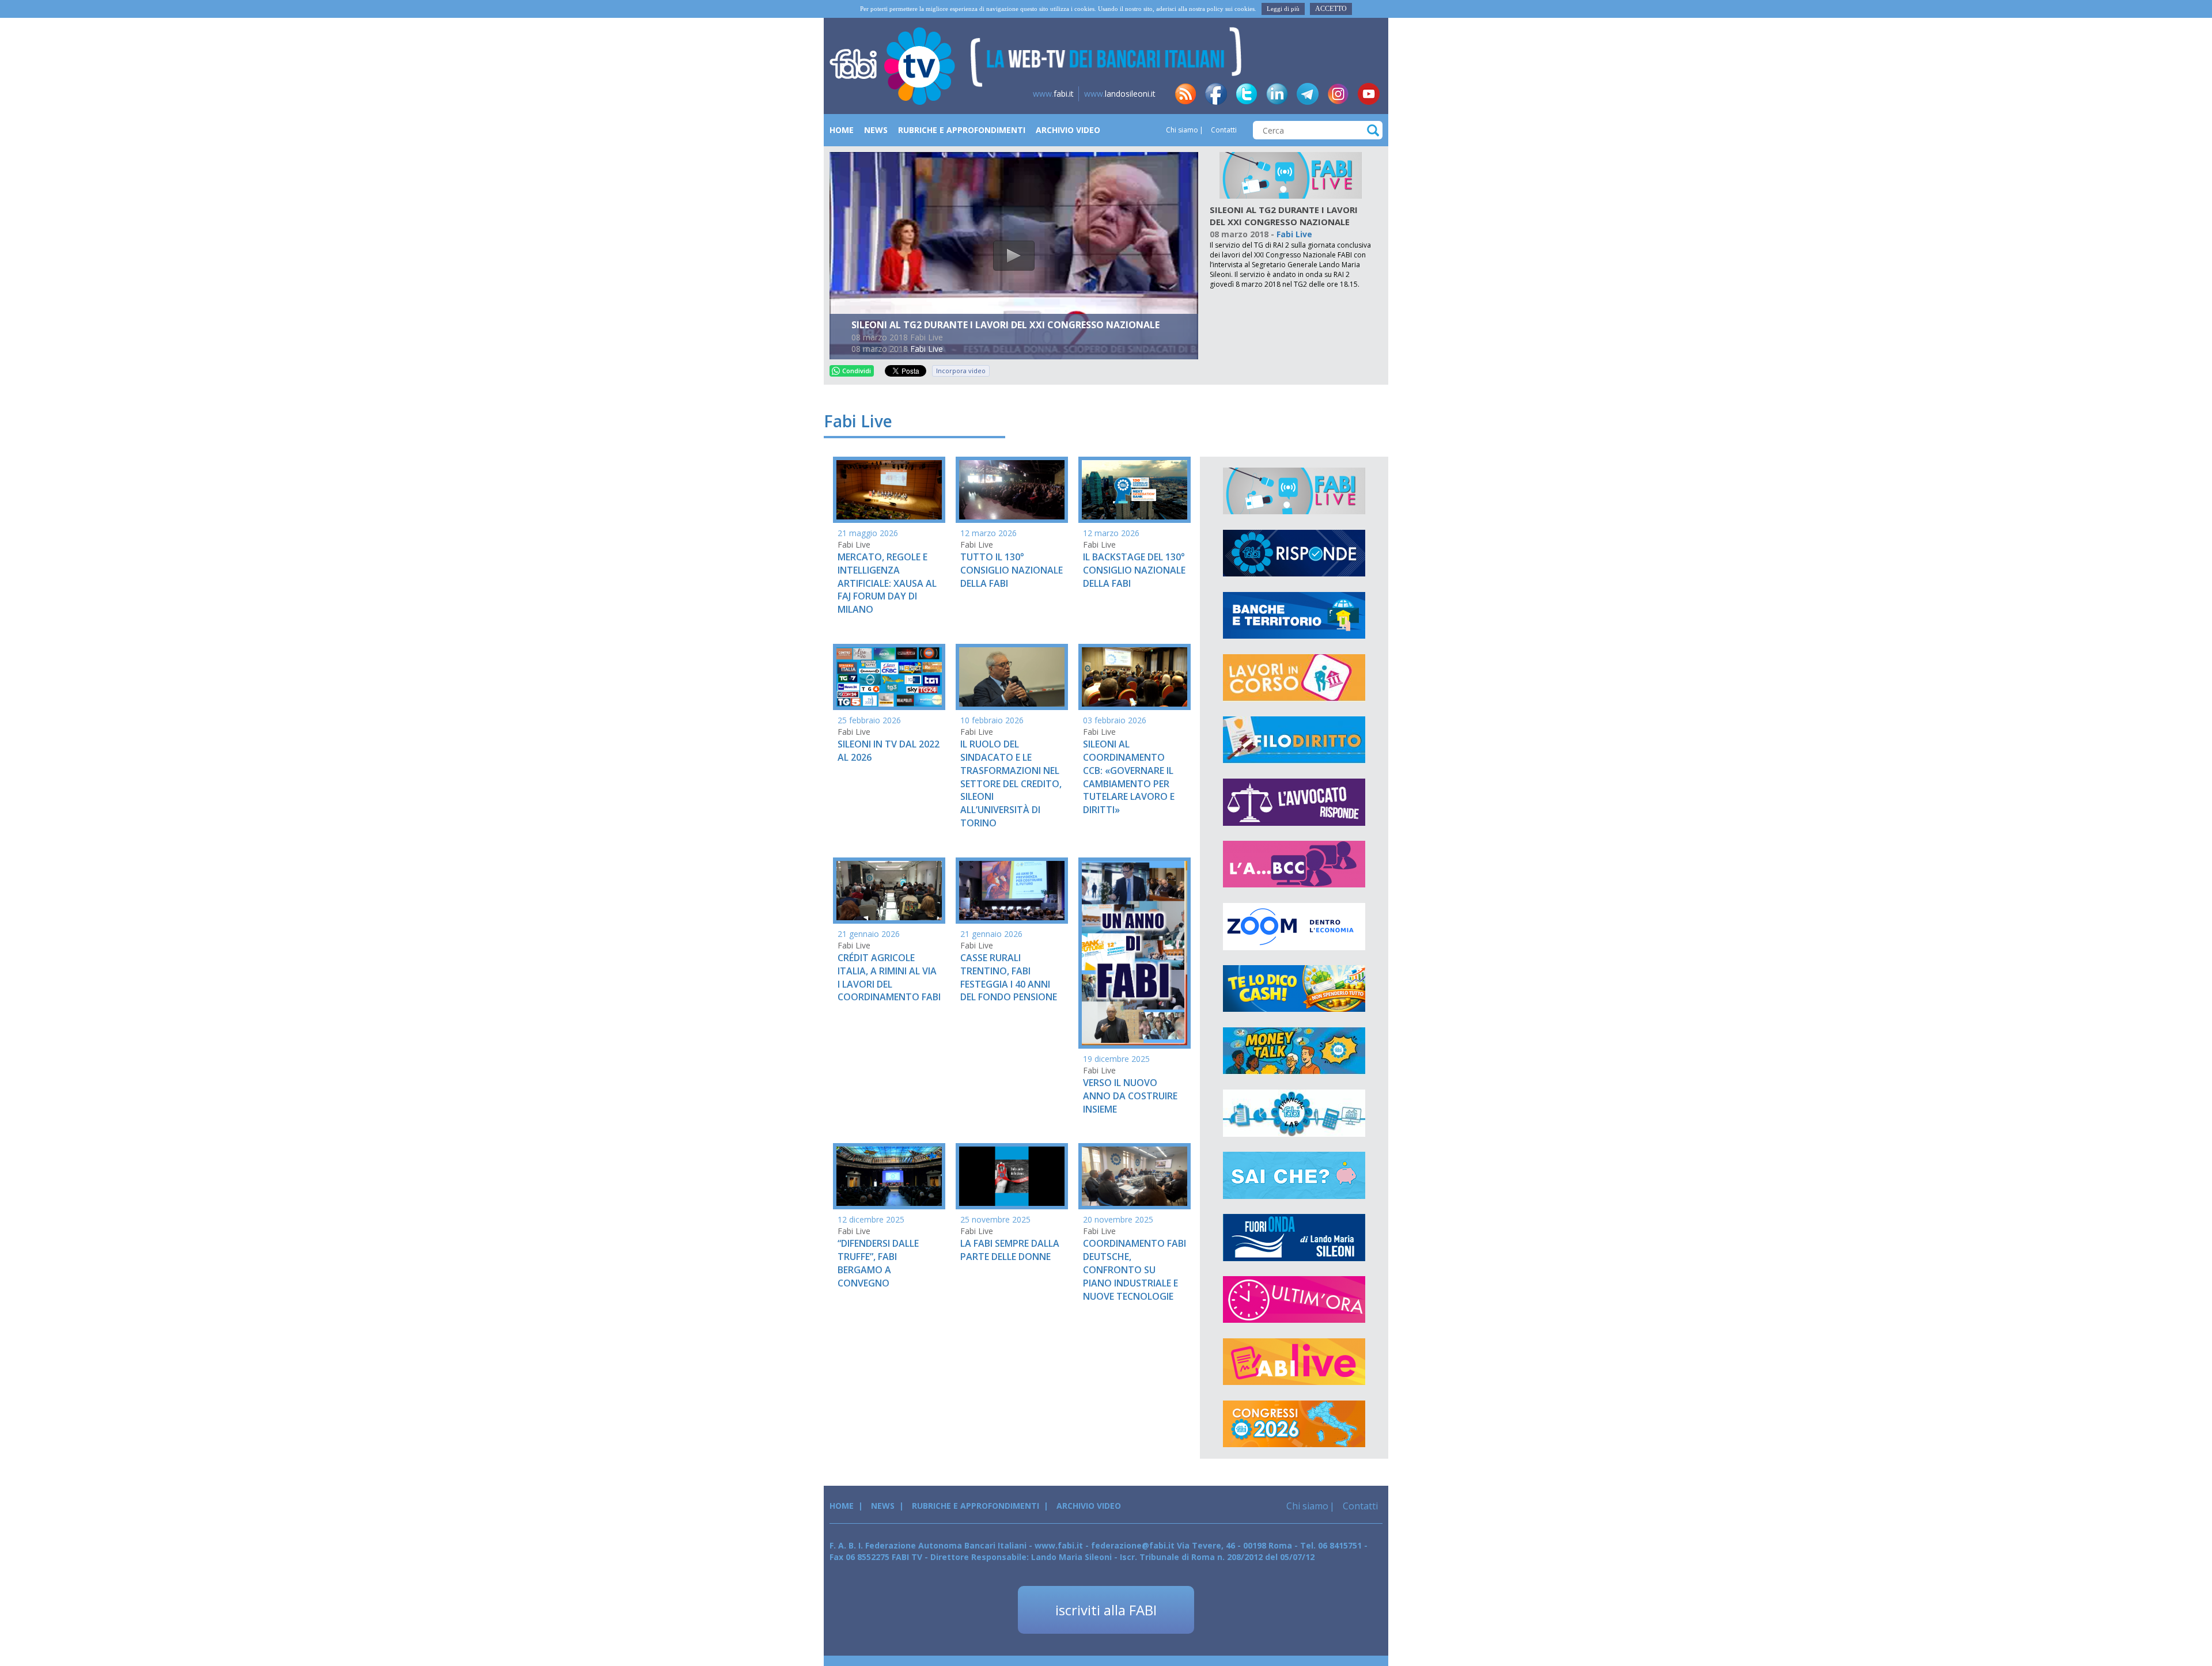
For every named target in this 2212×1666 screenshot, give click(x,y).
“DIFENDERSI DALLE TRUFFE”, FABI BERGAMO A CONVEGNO (878, 1263)
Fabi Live (927, 349)
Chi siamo (1182, 130)
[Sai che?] (1294, 1175)
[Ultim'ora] (1294, 1300)
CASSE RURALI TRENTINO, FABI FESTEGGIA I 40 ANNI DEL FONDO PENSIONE (1009, 978)
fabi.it (1053, 94)
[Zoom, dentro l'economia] (1294, 927)
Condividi (857, 371)
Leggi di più (1283, 9)
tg (1308, 94)
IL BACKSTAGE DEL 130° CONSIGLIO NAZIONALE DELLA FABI (1134, 570)
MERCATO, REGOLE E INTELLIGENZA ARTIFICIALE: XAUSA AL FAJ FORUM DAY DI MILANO (887, 583)
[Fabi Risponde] (1294, 553)
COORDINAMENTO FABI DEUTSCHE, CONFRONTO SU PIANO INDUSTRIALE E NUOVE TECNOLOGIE (1135, 1270)
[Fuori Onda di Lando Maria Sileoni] (1294, 1238)
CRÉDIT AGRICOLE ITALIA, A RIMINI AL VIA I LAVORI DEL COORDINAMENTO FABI (889, 978)
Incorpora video (961, 371)
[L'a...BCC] (1294, 864)
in (1277, 94)
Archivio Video (1068, 130)
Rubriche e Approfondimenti (962, 130)
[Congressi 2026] (1294, 1424)
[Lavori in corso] (1294, 678)
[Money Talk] (1294, 1051)
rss (1185, 94)
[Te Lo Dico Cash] (1294, 989)
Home (842, 130)
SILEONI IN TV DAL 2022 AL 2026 (889, 751)
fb (1216, 94)
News (876, 130)
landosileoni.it (1120, 94)
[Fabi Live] (1291, 175)
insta (1338, 94)
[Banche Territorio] (1294, 616)
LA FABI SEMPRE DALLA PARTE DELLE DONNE (1010, 1250)
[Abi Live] (1294, 1362)
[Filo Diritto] (1294, 740)
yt (1369, 94)
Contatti (1223, 130)
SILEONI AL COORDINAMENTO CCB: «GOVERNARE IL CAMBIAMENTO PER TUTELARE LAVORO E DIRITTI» (1129, 777)
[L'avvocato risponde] (1294, 802)
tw (1247, 94)
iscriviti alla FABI (1106, 1610)
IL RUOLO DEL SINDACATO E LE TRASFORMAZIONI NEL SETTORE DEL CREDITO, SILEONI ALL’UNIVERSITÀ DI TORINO (1011, 783)
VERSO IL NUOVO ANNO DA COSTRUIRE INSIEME (1130, 1096)
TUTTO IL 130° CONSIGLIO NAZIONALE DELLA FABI (1012, 570)
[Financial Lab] (1294, 1113)
